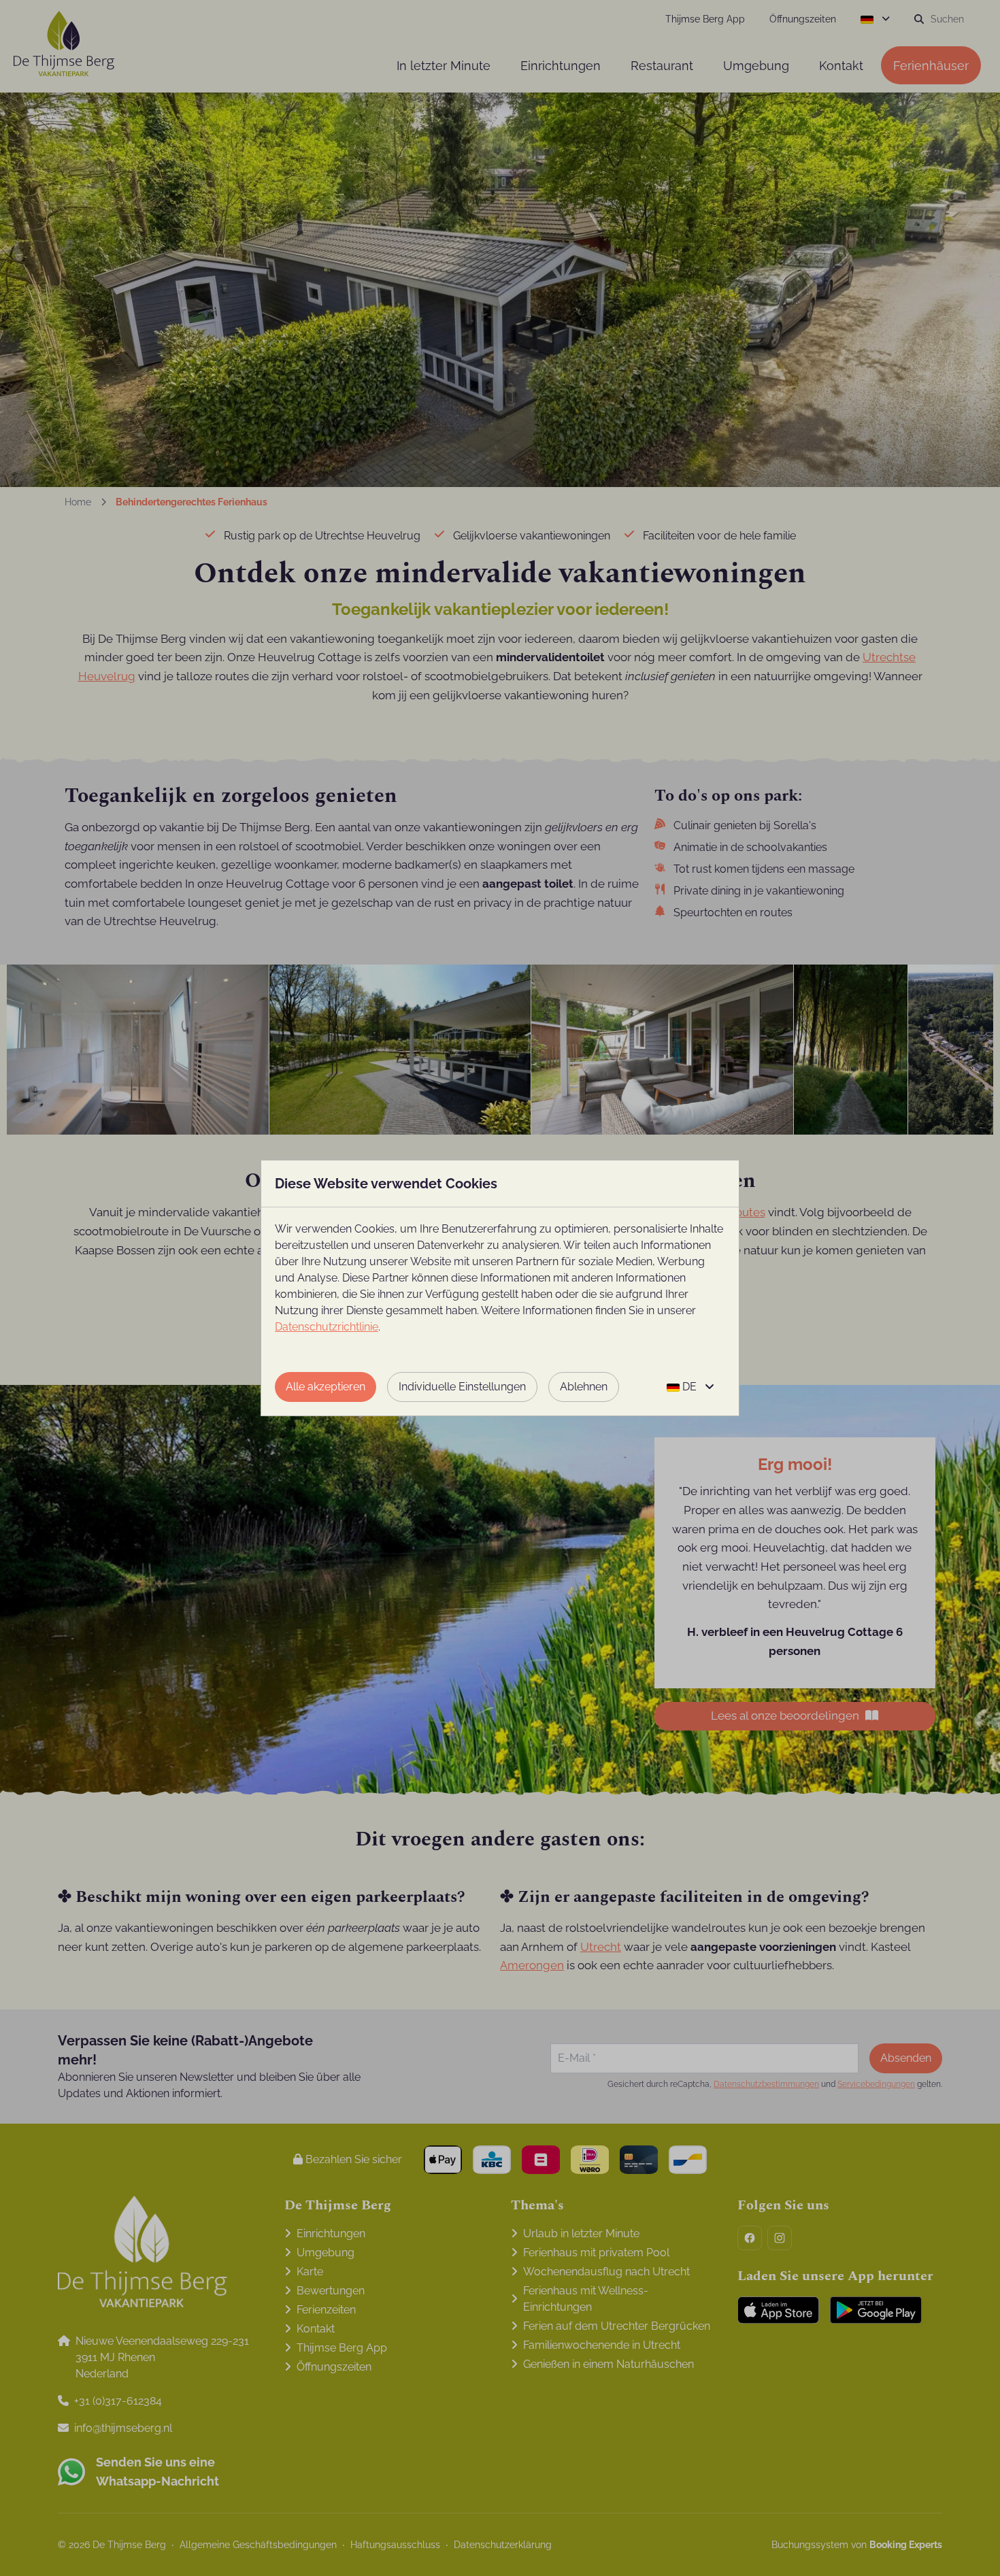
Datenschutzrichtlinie (327, 1327)
